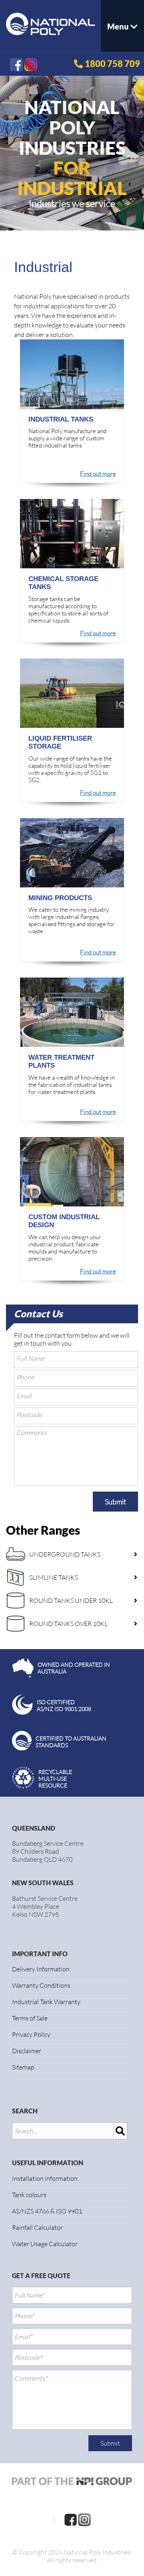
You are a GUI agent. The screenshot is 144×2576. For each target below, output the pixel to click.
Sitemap (23, 2067)
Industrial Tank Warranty (46, 2002)
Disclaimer (27, 2051)
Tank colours (29, 2195)
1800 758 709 (112, 64)
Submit (115, 1502)
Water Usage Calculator (45, 2244)
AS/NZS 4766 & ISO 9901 (47, 2211)
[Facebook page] (70, 2519)
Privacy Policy (31, 2034)
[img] (120, 2131)
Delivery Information (41, 1969)
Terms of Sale (30, 2018)
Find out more (98, 474)
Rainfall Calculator (37, 2227)
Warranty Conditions (41, 1985)
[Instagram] (84, 2519)
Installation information (45, 2178)
